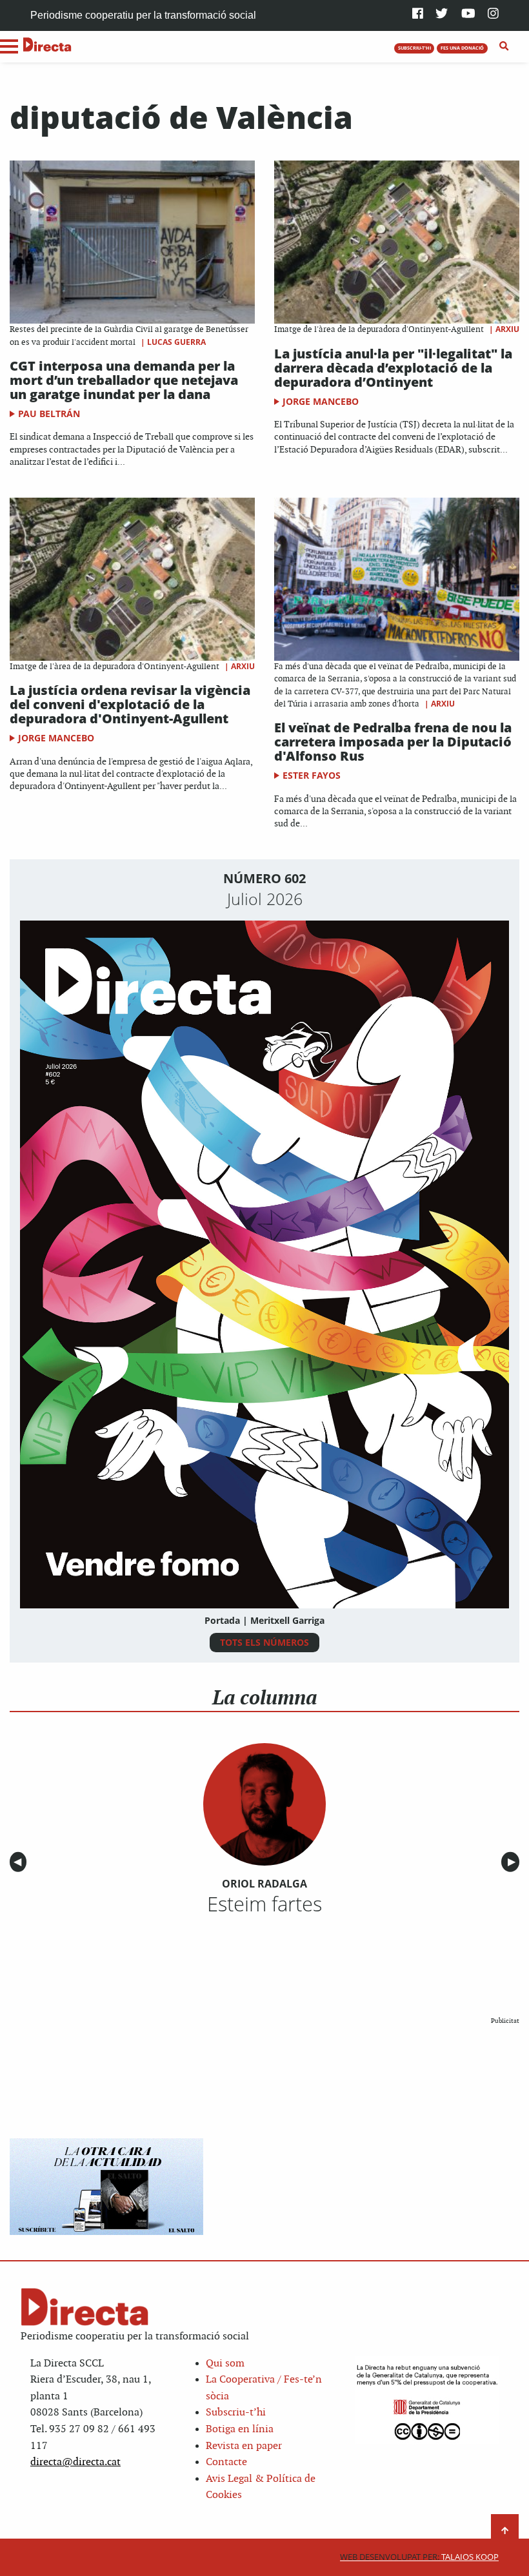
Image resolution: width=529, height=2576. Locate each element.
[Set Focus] (504, 46)
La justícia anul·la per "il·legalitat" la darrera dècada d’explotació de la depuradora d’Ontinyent (393, 368)
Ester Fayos (312, 775)
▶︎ (514, 1862)
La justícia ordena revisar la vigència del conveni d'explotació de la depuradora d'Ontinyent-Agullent (130, 704)
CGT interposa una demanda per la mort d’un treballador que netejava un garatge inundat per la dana (124, 380)
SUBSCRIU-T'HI (414, 48)
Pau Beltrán (49, 414)
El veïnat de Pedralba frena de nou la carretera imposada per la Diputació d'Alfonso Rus (393, 742)
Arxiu (507, 329)
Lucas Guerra (176, 342)
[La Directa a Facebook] (418, 15)
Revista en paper (244, 2446)
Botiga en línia (240, 2429)
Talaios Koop (419, 2557)
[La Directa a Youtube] (468, 15)
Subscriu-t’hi (236, 2413)
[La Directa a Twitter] (442, 15)
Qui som (225, 2364)
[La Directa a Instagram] (493, 15)
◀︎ (20, 1862)
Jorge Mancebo (321, 401)
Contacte (226, 2462)
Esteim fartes (264, 1904)
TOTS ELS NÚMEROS (264, 1642)
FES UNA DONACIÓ (462, 48)
